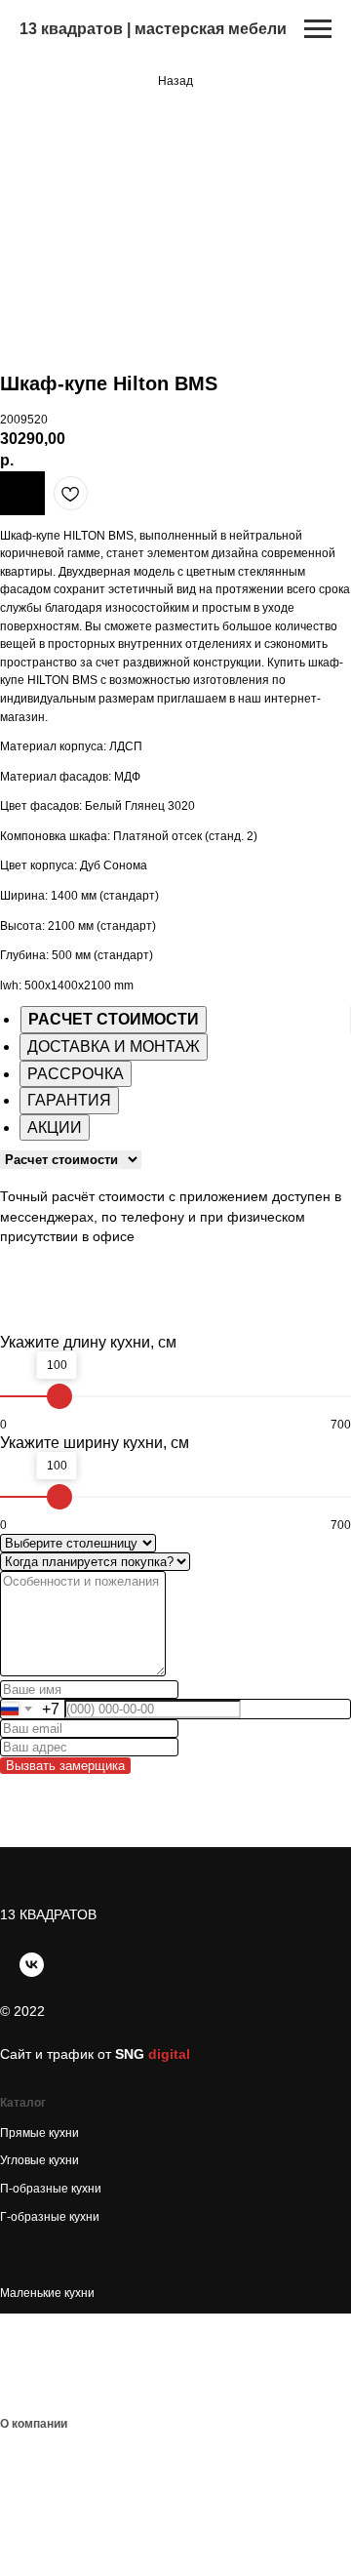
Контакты (26, 2481)
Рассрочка (29, 2538)
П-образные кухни (51, 2189)
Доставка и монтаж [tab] (114, 1046)
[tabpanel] (175, 1207)
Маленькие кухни (47, 2293)
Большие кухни (42, 2321)
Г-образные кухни (50, 2217)
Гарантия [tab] (69, 1100)
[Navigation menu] (318, 29)
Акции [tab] (55, 1127)
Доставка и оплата (52, 2510)
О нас (16, 2454)
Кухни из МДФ (39, 2377)
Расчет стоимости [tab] (114, 1019)
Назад (175, 81)
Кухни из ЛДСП (42, 2349)
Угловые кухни (39, 2160)
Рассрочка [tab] (76, 1074)
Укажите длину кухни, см (88, 1342)
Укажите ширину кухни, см (95, 1443)
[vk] (32, 1965)
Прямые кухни (39, 2133)
